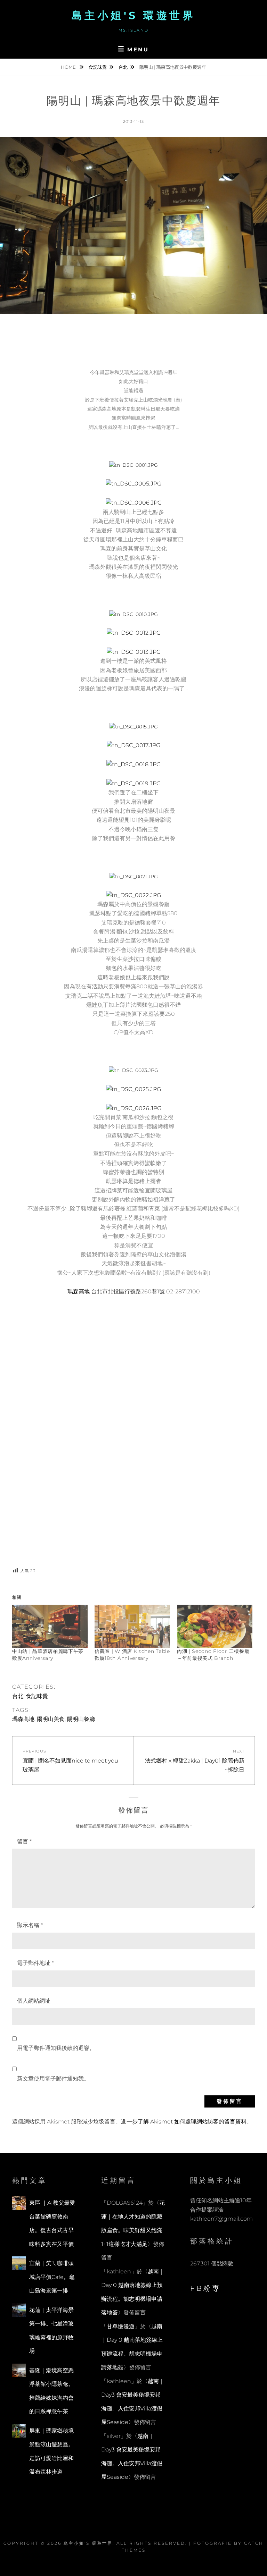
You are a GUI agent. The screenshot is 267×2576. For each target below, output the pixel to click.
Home (69, 67)
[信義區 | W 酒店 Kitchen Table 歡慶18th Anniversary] (132, 1626)
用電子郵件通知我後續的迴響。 (56, 2048)
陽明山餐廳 (81, 1719)
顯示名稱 (30, 1925)
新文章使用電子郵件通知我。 (53, 2079)
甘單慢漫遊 (121, 2326)
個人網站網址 (34, 2001)
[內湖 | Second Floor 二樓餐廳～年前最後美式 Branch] (215, 1626)
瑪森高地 (79, 1291)
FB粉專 (205, 2288)
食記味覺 (98, 67)
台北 (123, 67)
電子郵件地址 (35, 1963)
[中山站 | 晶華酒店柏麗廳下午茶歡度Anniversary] (50, 1626)
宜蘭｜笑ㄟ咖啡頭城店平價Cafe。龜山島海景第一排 (52, 2277)
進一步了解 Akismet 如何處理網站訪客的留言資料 (184, 2122)
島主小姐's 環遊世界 (134, 15)
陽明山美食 (51, 1719)
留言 (24, 1842)
